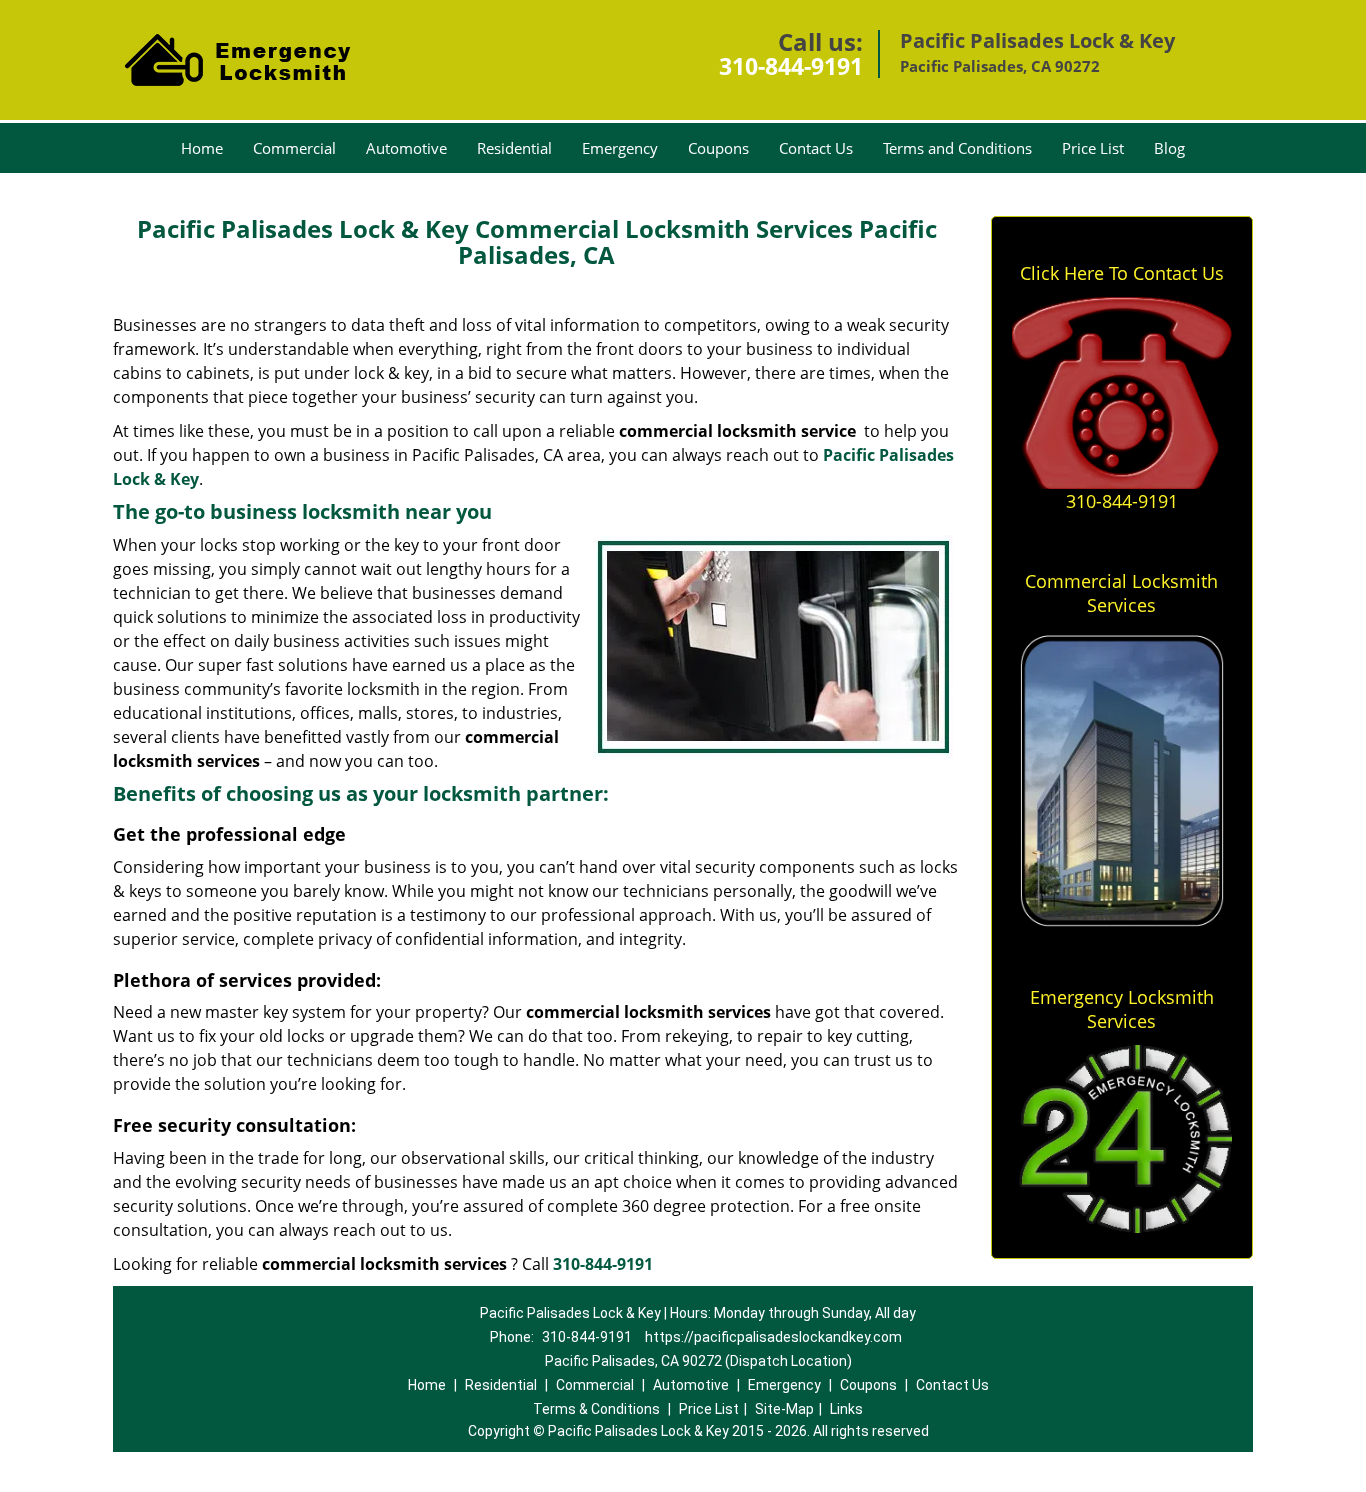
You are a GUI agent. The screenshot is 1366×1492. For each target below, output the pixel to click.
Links (846, 1409)
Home (202, 148)
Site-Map (784, 1409)
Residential (514, 148)
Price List (1093, 148)
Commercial (294, 148)
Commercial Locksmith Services (1121, 593)
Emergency (620, 148)
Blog (1169, 148)
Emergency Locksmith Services (1122, 1009)
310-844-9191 (791, 66)
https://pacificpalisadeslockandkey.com (773, 1337)
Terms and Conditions (957, 148)
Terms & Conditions (596, 1409)
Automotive (406, 148)
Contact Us (816, 148)
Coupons (718, 148)
